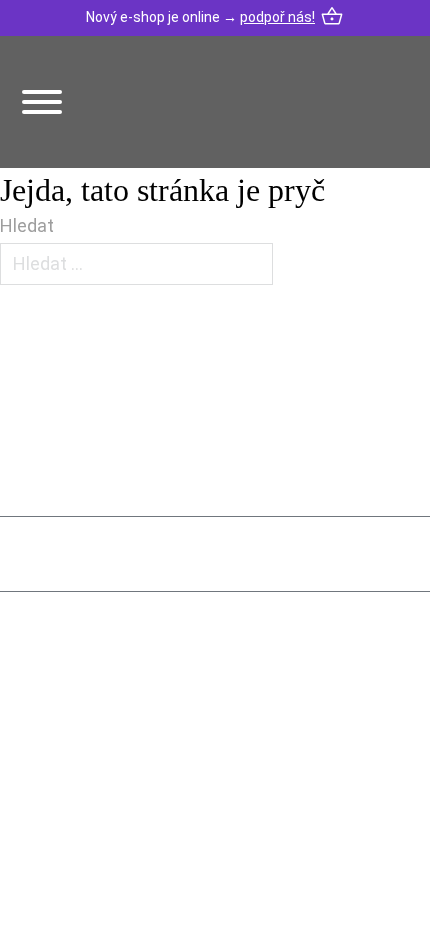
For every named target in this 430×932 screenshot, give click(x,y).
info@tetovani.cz (128, 780)
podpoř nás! (277, 17)
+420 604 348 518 (123, 707)
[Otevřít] (42, 102)
